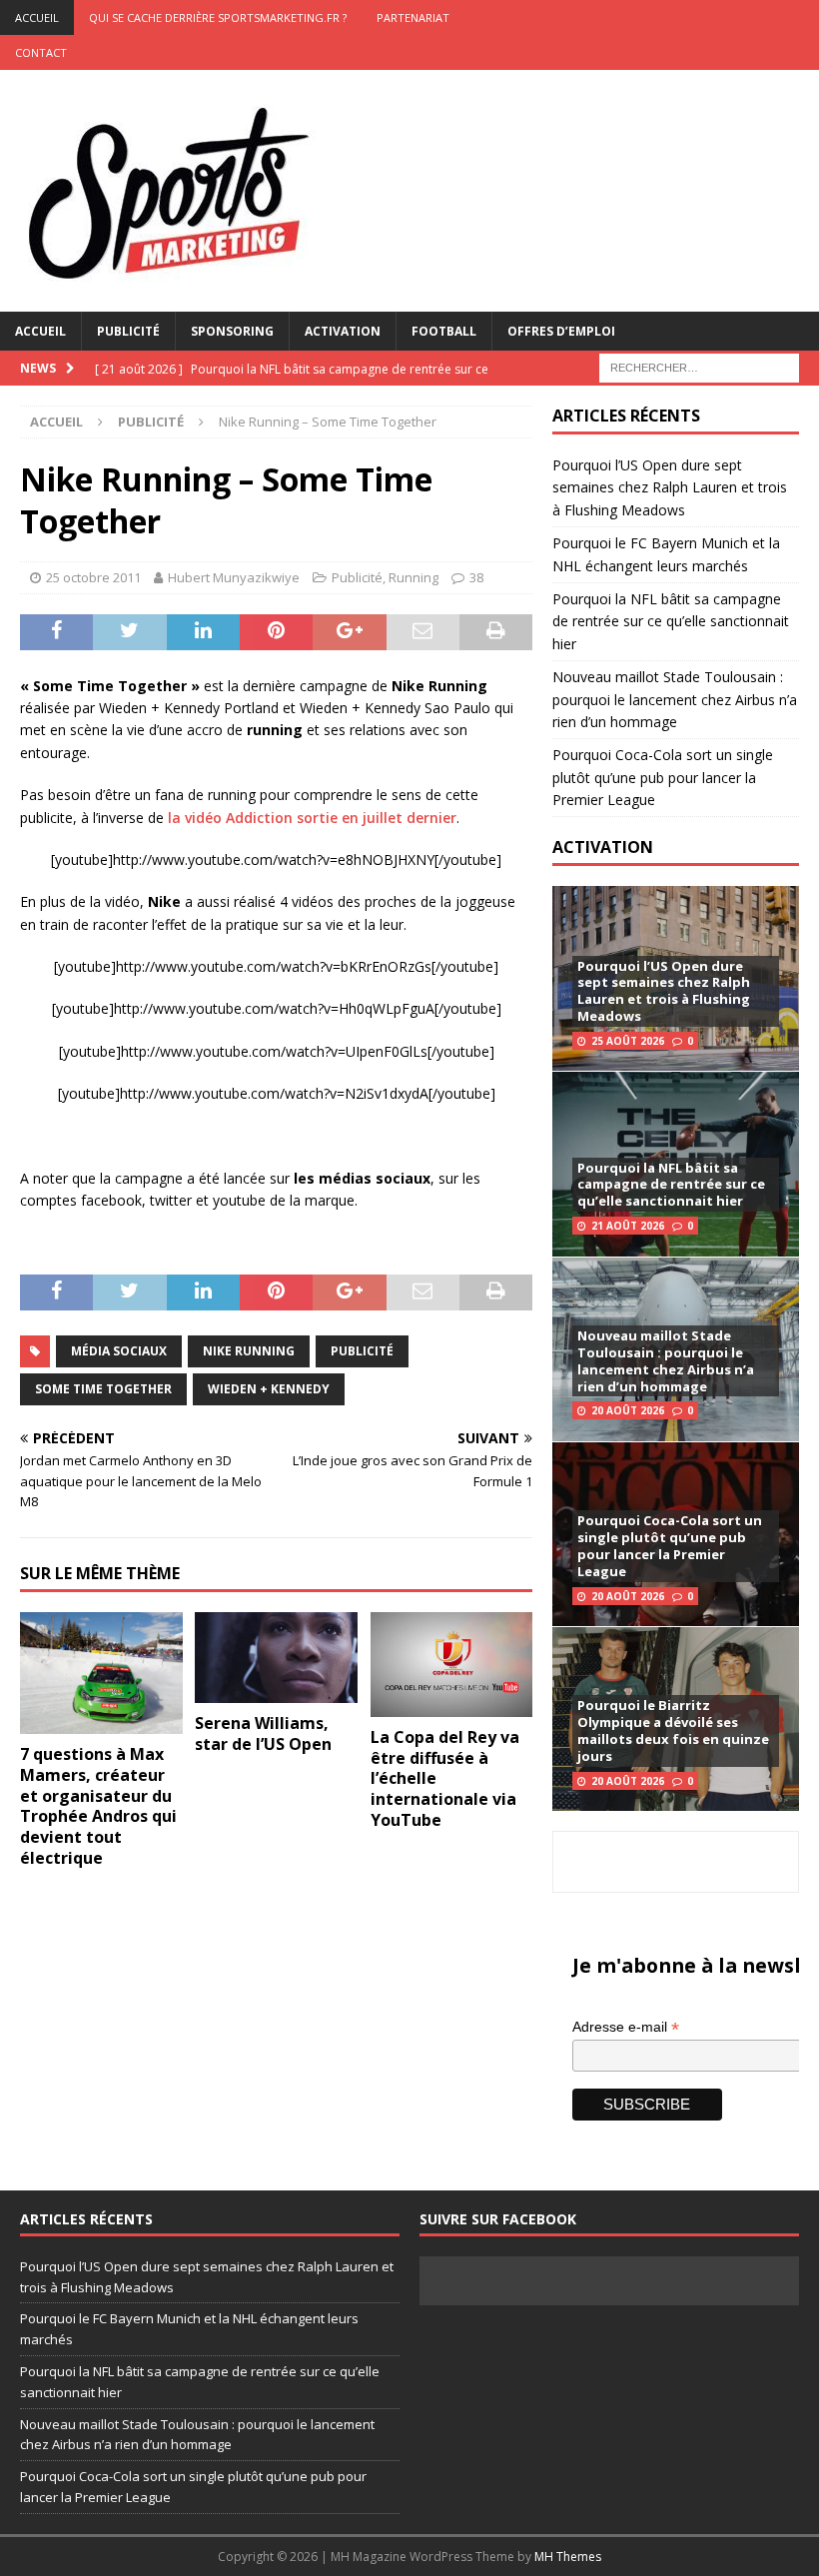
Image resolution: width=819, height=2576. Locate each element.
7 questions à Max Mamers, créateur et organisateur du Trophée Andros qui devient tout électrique (98, 1806)
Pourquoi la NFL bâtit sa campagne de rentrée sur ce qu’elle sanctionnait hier (671, 621)
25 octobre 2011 (93, 577)
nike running (249, 1351)
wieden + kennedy (269, 1389)
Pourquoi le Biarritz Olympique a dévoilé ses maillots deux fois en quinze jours (673, 1730)
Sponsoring (232, 331)
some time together (103, 1389)
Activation (343, 331)
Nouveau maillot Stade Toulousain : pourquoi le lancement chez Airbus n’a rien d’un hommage (675, 699)
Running (413, 577)
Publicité (128, 331)
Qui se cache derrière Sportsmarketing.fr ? (218, 17)
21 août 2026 (628, 1226)
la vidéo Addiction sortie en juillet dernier (312, 818)
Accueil (40, 331)
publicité (362, 1351)
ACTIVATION (603, 847)
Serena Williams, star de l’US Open (263, 1733)
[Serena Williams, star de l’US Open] (276, 1658)
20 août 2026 (628, 1410)
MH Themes (568, 2557)
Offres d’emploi (561, 331)
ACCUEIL (37, 17)
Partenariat (413, 17)
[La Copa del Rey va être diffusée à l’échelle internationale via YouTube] (452, 1665)
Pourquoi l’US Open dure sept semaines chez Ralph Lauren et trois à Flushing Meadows (670, 487)
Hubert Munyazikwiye (234, 577)
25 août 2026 (628, 1041)
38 (476, 577)
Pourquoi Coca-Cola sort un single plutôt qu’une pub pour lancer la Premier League (663, 777)
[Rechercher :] (699, 366)
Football (444, 331)
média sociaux (119, 1351)
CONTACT (41, 52)
